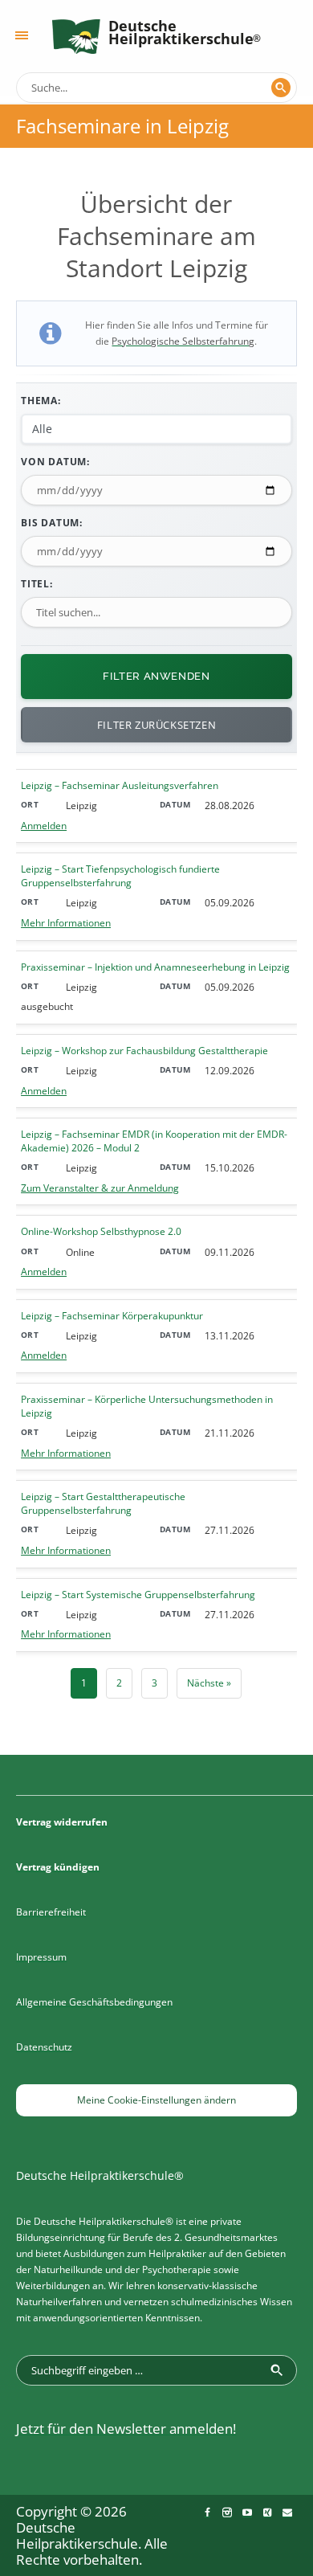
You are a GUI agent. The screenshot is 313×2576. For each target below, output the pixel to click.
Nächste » (209, 1683)
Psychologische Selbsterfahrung (183, 341)
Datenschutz (44, 2047)
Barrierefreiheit (51, 1912)
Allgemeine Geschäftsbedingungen (94, 2002)
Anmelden (44, 826)
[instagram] (227, 2513)
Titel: (37, 584)
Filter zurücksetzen (156, 725)
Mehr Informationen (66, 923)
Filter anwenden (156, 676)
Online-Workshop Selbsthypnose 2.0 (101, 1232)
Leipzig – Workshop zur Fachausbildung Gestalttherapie (144, 1051)
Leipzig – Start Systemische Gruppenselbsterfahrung (138, 1595)
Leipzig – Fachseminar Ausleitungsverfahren (120, 786)
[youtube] (247, 2513)
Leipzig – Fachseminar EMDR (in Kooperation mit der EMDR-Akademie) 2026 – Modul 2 (154, 1141)
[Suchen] (281, 88)
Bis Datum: (52, 523)
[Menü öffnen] (22, 35)
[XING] (267, 2513)
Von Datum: (55, 462)
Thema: (41, 401)
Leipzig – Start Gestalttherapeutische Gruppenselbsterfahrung (103, 1504)
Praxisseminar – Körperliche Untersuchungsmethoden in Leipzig (147, 1407)
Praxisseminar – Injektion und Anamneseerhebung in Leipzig (155, 967)
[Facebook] (207, 2513)
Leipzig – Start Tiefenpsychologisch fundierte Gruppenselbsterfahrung (120, 876)
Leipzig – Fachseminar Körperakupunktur (112, 1316)
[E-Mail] (287, 2513)
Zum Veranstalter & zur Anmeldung (100, 1188)
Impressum (41, 1957)
